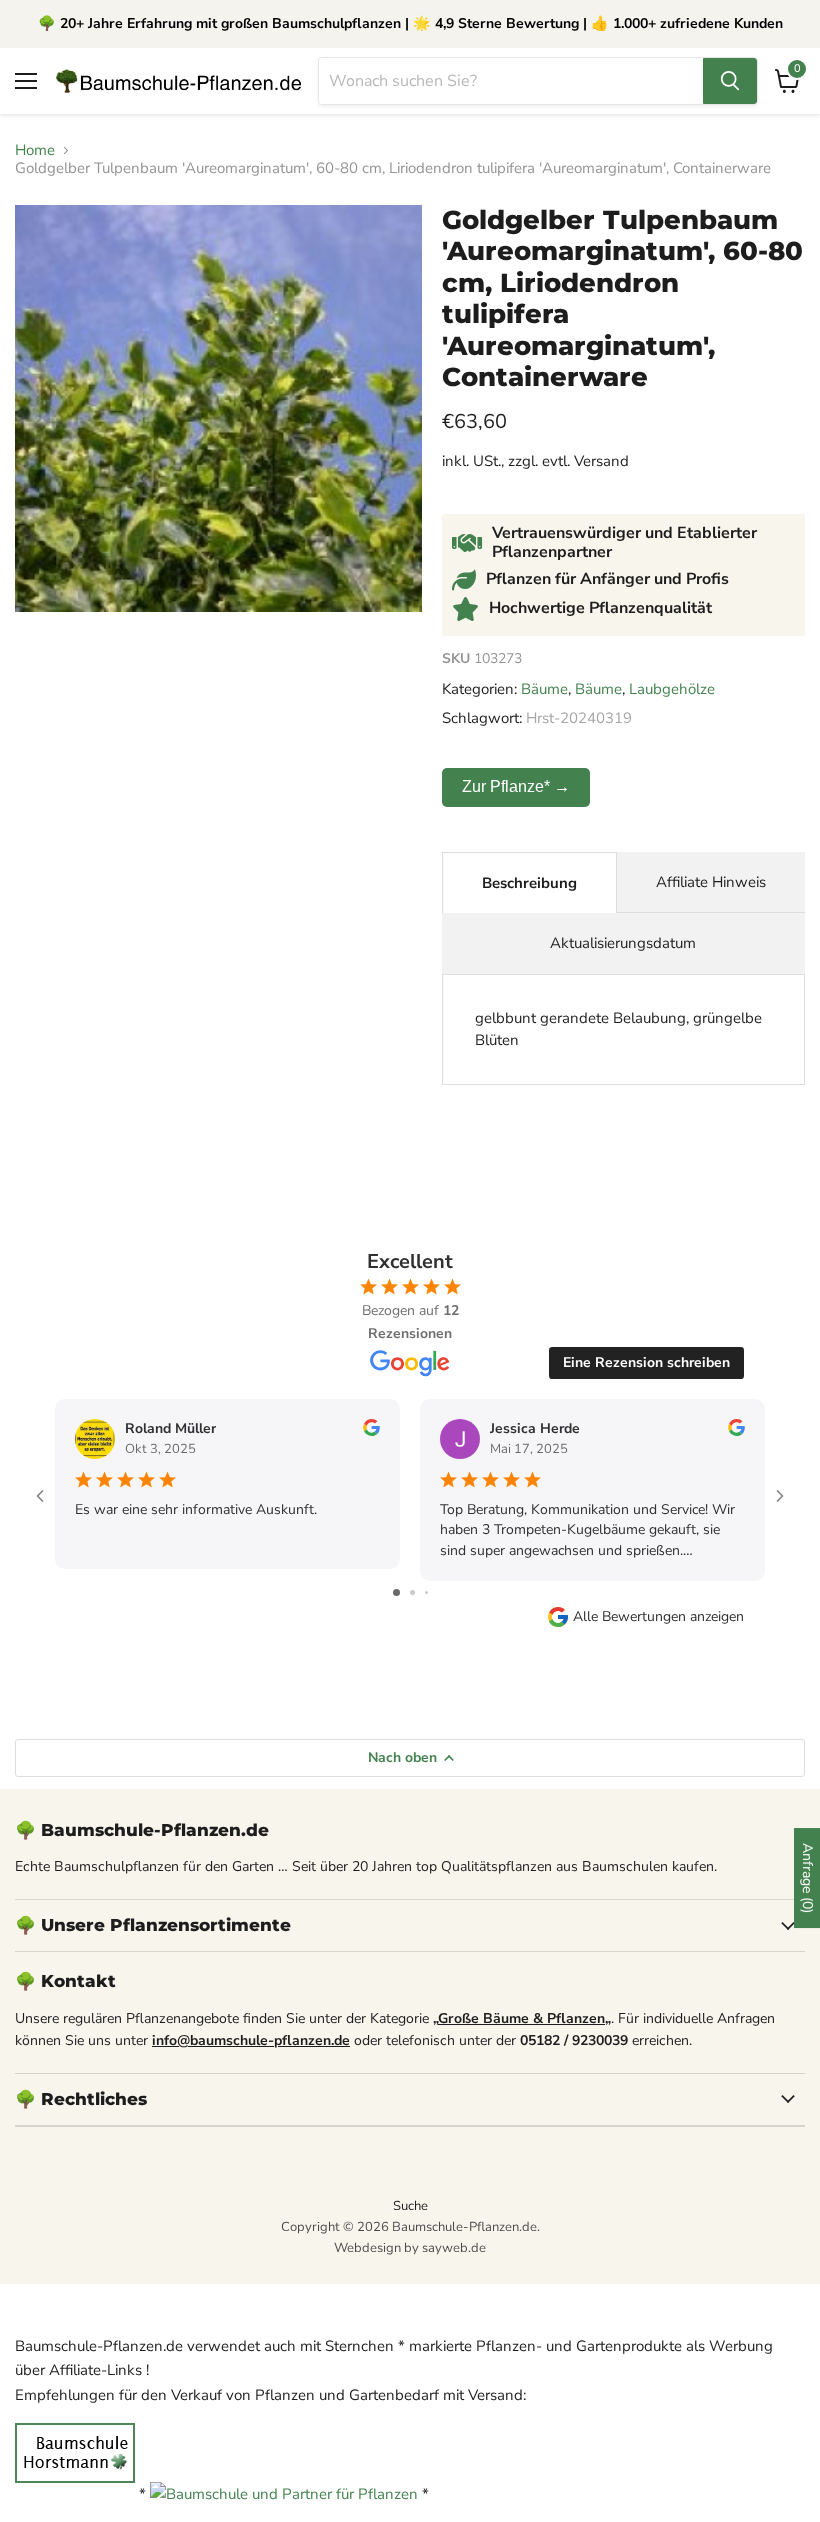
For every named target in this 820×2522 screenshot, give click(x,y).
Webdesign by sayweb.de (410, 2248)
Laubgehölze (672, 689)
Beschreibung (529, 883)
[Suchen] (730, 81)
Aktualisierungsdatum (623, 943)
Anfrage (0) (807, 1878)
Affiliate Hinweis (711, 882)
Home (35, 150)
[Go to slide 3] (426, 1592)
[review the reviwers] (371, 1431)
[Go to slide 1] (396, 1592)
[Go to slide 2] (412, 1592)
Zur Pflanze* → (516, 786)
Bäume (544, 689)
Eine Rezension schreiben (646, 1362)
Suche (410, 2206)
